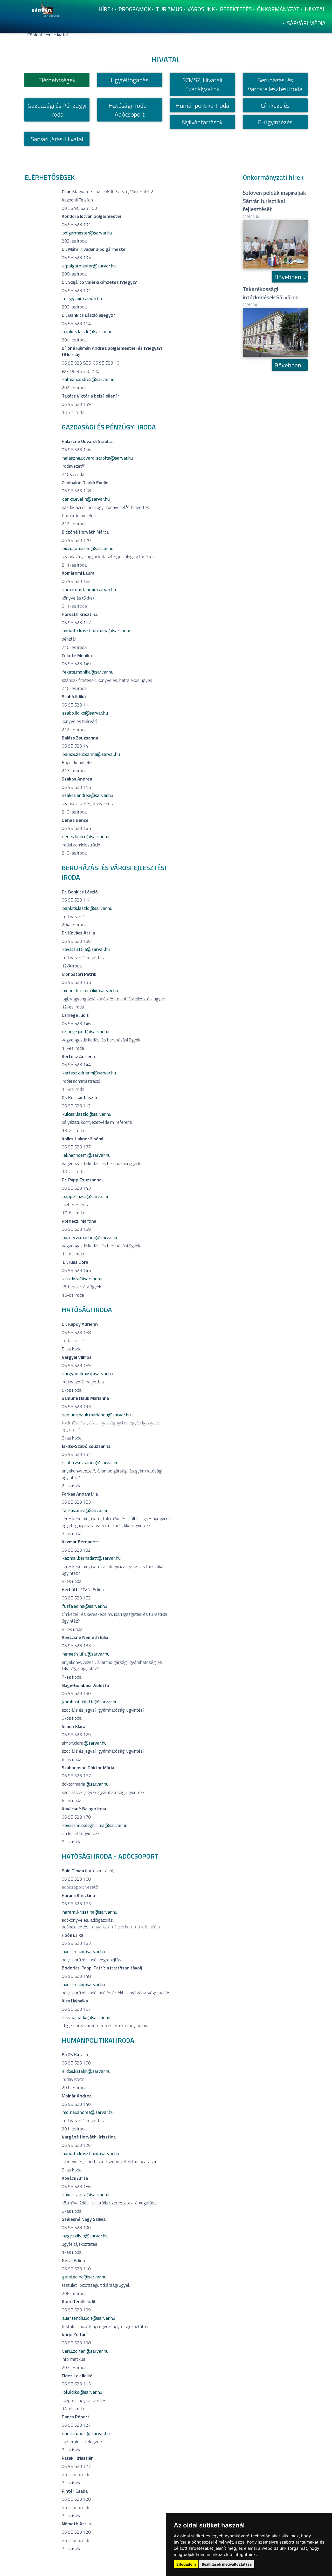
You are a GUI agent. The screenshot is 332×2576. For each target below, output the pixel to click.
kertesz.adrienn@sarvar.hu (89, 1073)
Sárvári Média (306, 23)
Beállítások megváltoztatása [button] (227, 2564)
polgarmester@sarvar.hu (87, 233)
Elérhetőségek (57, 80)
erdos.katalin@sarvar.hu (86, 2071)
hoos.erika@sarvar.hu (84, 1984)
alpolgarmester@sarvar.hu (89, 266)
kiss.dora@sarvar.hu (82, 1279)
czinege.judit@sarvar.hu (86, 1031)
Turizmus (169, 9)
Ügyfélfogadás (130, 80)
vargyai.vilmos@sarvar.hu (88, 1373)
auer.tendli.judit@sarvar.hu (89, 2318)
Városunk (201, 9)
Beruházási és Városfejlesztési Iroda (275, 84)
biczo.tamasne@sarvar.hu (88, 548)
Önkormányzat (278, 9)
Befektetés (236, 9)
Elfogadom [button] (186, 2564)
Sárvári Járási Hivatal (57, 139)
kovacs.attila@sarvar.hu (86, 949)
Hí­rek (106, 9)
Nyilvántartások (202, 122)
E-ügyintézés (275, 122)
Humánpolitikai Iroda (202, 105)
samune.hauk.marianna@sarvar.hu (96, 1415)
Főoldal (35, 35)
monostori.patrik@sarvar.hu (90, 990)
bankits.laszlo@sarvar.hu (87, 331)
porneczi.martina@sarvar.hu (90, 1237)
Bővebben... (290, 277)
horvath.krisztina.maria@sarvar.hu (97, 631)
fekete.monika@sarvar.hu (88, 672)
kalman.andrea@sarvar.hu (88, 379)
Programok (135, 9)
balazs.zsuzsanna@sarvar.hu (91, 754)
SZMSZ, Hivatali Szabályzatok (202, 84)
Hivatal (315, 9)
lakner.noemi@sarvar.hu (86, 1155)
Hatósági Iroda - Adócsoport (130, 110)
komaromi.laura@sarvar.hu (89, 590)
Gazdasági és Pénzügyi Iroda (57, 110)
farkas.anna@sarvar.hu (85, 1510)
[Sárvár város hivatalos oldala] (48, 9)
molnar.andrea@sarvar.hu (88, 2112)
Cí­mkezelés (275, 105)
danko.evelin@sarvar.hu (86, 499)
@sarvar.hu (95, 1743)
